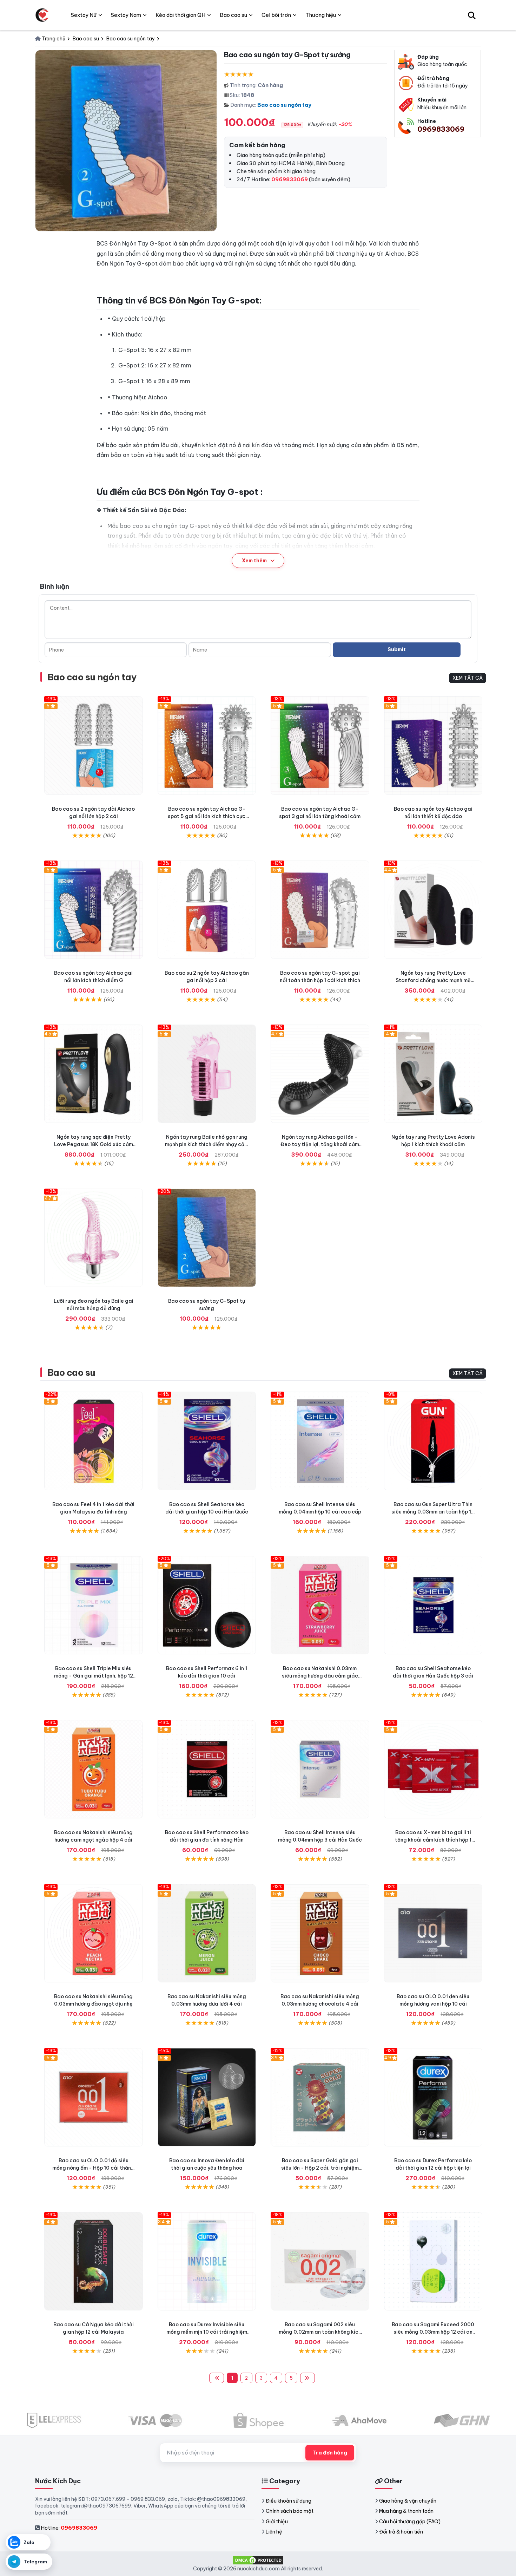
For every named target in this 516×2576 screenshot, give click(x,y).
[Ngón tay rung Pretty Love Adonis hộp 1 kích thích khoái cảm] (433, 1074)
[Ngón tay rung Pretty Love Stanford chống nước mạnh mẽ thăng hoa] (433, 910)
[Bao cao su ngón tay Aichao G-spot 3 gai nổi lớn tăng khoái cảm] (320, 746)
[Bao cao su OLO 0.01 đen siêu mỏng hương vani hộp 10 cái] (433, 1933)
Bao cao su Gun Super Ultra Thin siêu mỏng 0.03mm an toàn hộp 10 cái (433, 1512)
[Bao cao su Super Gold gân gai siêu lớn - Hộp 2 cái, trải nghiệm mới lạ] (320, 2097)
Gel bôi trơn (276, 15)
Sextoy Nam (126, 15)
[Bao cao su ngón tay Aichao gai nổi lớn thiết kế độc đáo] (433, 746)
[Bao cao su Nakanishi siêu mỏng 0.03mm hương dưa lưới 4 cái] (207, 1933)
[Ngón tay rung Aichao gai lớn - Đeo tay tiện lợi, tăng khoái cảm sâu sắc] (320, 1074)
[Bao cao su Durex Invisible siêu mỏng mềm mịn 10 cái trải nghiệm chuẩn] (207, 2261)
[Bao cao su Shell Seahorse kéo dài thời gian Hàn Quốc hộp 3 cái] (433, 1605)
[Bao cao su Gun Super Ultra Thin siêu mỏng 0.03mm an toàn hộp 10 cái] (433, 1441)
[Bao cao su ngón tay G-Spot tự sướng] (207, 1238)
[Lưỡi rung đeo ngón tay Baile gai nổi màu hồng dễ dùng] (94, 1238)
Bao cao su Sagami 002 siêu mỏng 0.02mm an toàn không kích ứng (320, 2332)
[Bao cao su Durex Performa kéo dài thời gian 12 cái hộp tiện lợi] (433, 2097)
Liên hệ (274, 2532)
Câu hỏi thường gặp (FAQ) (410, 2522)
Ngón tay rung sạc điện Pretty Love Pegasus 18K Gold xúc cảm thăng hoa (94, 1144)
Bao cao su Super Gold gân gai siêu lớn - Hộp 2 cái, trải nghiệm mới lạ (320, 2168)
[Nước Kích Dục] (42, 15)
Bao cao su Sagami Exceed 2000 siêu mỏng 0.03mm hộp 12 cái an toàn (433, 2332)
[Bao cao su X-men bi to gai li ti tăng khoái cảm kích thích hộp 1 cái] (433, 1769)
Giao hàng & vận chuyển (408, 2501)
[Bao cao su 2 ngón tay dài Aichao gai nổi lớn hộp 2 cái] (94, 746)
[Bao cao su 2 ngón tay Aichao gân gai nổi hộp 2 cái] (207, 910)
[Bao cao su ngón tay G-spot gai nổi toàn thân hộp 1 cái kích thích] (320, 910)
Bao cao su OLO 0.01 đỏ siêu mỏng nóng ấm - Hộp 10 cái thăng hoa (93, 2168)
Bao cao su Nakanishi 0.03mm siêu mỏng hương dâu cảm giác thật (320, 1676)
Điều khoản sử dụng (289, 2501)
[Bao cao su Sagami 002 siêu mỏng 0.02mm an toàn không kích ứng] (320, 2261)
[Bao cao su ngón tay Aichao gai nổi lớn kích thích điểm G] (94, 910)
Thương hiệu (321, 15)
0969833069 (441, 129)
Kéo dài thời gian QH (180, 15)
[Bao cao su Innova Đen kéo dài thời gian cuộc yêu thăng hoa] (207, 2097)
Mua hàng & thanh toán (406, 2511)
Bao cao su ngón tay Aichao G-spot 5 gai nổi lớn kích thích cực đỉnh (207, 816)
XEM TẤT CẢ (468, 678)
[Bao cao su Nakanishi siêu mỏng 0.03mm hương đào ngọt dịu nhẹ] (94, 1933)
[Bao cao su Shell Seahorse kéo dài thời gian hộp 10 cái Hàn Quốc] (207, 1441)
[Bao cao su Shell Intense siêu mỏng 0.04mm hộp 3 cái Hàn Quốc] (320, 1769)
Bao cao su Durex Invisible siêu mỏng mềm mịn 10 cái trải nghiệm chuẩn (207, 2332)
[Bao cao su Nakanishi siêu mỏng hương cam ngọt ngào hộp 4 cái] (94, 1769)
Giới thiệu (277, 2522)
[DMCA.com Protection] (258, 2560)
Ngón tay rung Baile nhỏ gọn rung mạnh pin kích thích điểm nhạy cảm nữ (207, 1144)
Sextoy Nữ (84, 15)
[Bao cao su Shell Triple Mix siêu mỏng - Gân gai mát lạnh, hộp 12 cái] (94, 1605)
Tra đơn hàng (330, 2453)
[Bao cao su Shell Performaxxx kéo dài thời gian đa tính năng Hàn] (207, 1769)
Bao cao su (71, 1372)
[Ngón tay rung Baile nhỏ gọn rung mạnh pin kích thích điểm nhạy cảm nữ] (207, 1074)
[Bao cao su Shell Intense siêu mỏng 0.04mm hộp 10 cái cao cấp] (320, 1441)
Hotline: (69, 2528)
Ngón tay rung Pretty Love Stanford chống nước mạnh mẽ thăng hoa (433, 980)
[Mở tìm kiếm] (472, 15)
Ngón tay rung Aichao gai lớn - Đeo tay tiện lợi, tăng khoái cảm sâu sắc (320, 1144)
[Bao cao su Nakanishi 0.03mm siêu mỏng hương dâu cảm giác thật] (320, 1605)
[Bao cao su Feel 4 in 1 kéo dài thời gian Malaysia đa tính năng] (94, 1441)
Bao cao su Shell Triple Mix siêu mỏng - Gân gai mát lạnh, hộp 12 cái (94, 1676)
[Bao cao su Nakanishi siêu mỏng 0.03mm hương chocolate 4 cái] (320, 1933)
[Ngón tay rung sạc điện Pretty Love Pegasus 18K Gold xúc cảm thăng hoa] (94, 1074)
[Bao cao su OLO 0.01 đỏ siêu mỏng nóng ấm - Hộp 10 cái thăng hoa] (94, 2097)
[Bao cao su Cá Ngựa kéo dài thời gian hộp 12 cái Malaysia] (94, 2261)
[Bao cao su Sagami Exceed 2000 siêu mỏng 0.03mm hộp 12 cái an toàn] (433, 2261)
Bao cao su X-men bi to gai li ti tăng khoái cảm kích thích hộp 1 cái (433, 1840)
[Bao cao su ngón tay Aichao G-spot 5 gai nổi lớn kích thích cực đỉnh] (207, 746)
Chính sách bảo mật (290, 2511)
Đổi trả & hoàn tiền (401, 2532)
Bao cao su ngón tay (284, 105)
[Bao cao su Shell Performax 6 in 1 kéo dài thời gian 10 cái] (207, 1605)
